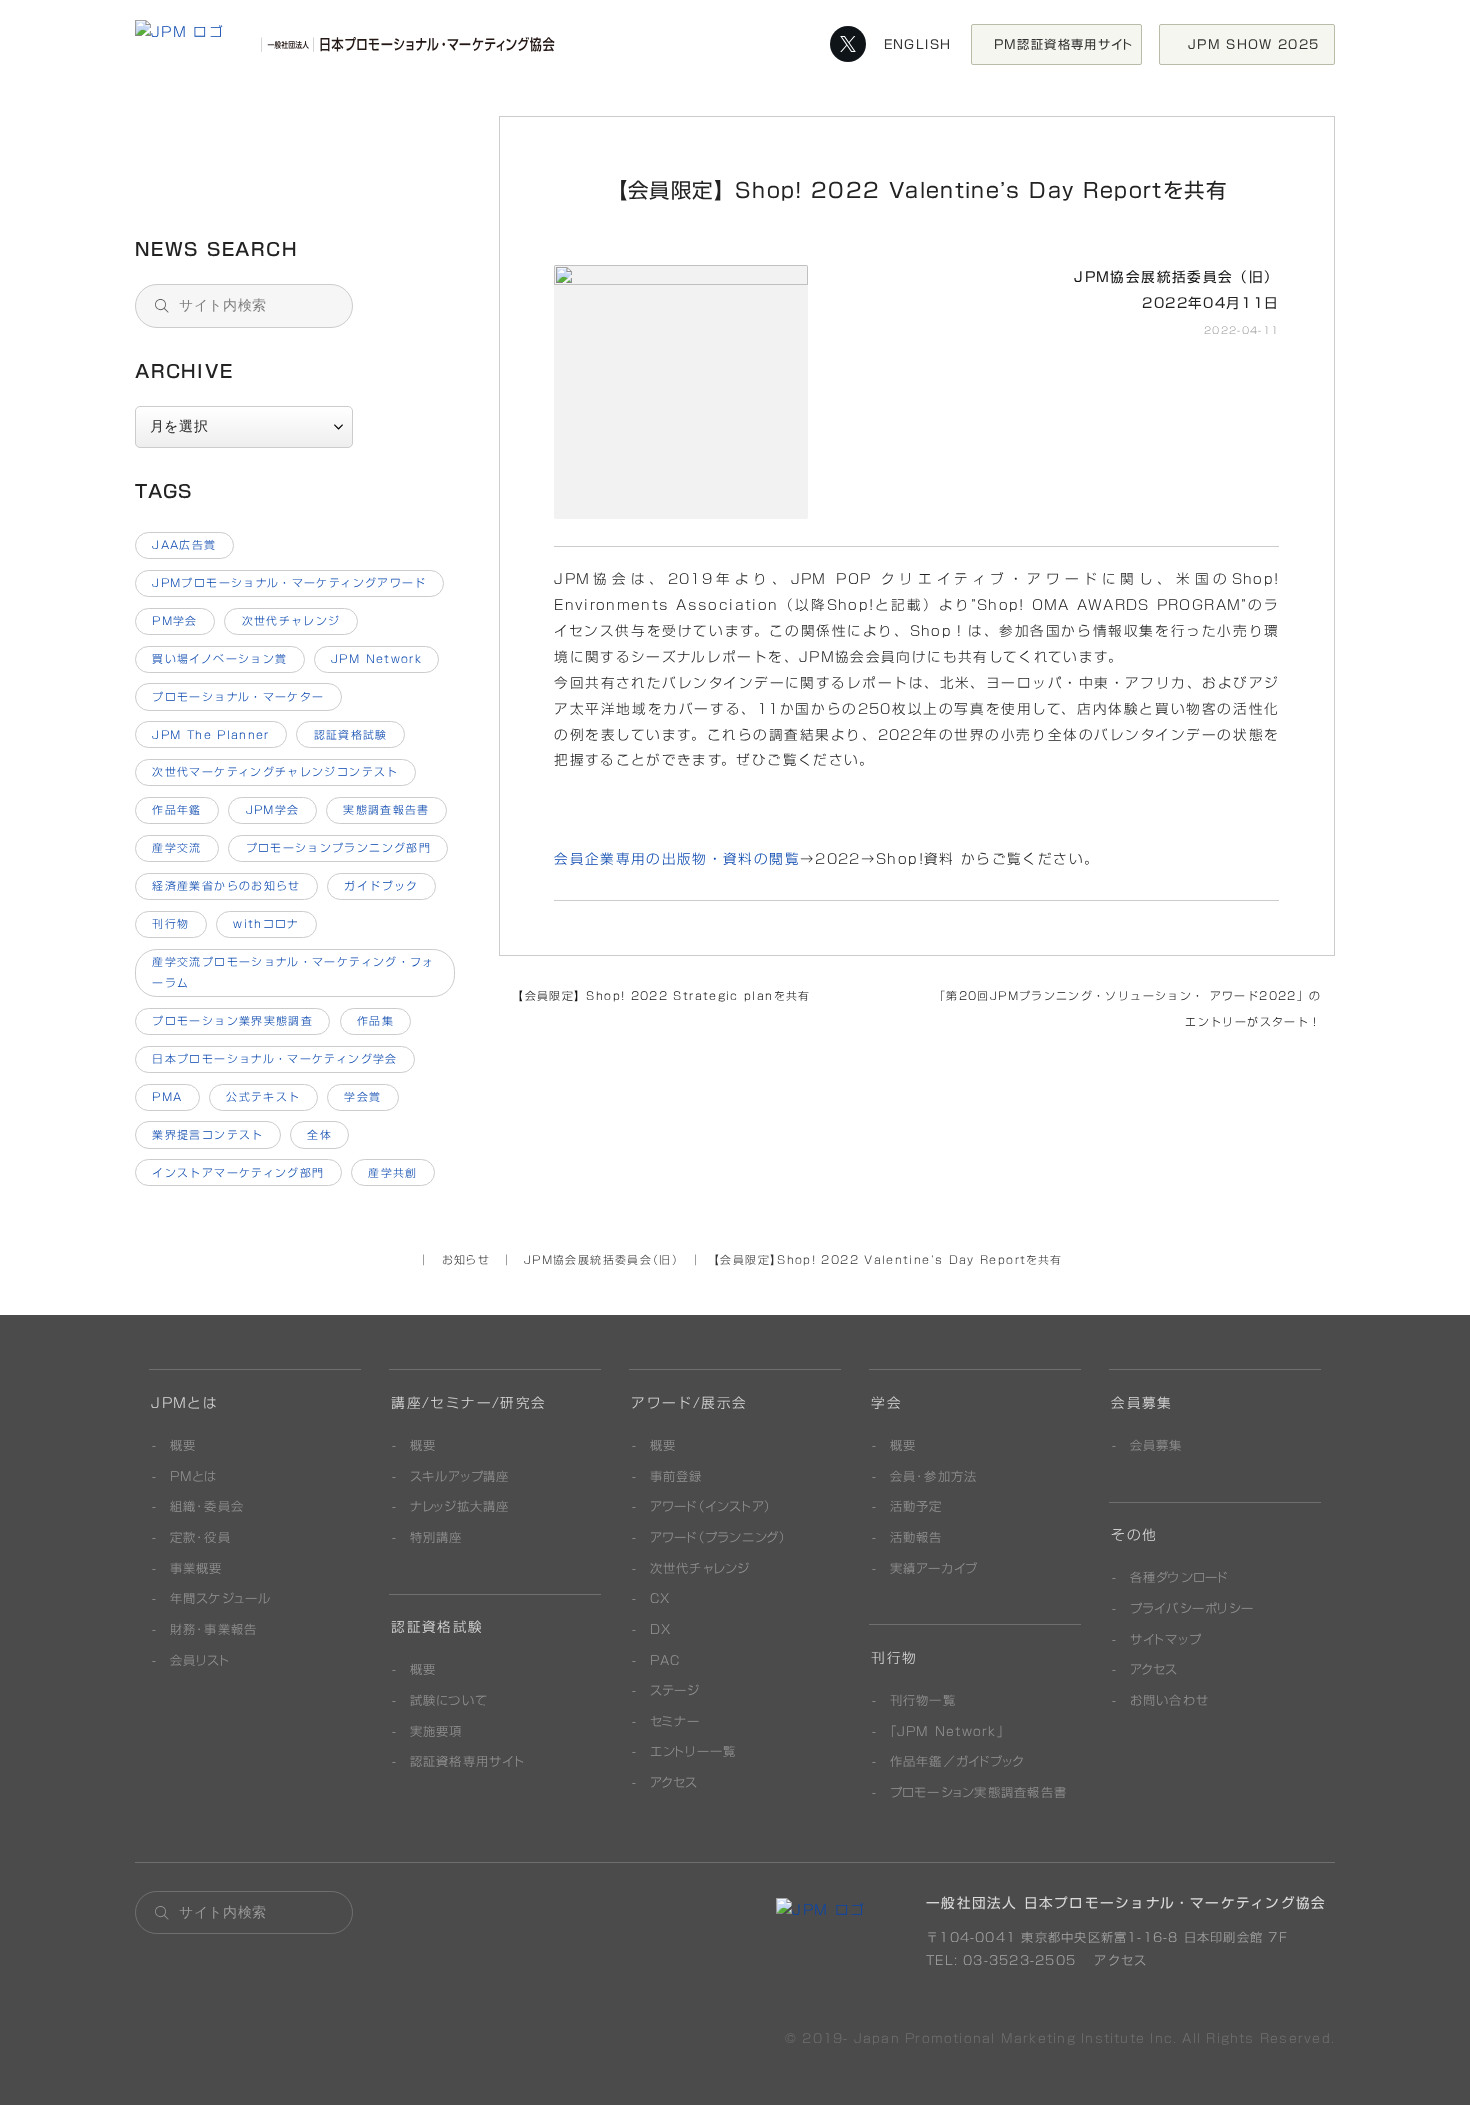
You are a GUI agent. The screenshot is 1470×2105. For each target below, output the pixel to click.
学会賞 (362, 1096)
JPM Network (376, 658)
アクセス (1118, 1960)
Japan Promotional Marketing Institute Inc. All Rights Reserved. (1094, 2038)
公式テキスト (263, 1096)
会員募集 (1141, 1403)
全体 (319, 1134)
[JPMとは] (820, 1910)
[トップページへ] (350, 44)
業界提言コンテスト (207, 1134)
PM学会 (174, 620)
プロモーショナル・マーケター (238, 696)
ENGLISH (918, 43)
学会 (886, 1403)
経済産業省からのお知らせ (226, 885)
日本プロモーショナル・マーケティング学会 (274, 1058)
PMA (167, 1096)
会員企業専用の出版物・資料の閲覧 (677, 859)
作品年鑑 (176, 809)
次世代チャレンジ (291, 620)
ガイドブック (381, 885)
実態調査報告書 (386, 809)
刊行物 (170, 923)
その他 (1134, 1535)
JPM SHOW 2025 (1260, 43)
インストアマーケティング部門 (238, 1172)
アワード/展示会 (689, 1403)
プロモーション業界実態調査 (232, 1020)
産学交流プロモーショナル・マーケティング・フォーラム (293, 972)
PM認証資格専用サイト (1064, 43)
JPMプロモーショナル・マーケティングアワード (289, 582)
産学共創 (392, 1172)
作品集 (375, 1020)
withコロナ (266, 923)
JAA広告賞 (184, 544)
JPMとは (184, 1403)
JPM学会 (273, 809)
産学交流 (176, 847)
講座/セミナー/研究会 (468, 1403)
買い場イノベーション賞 (219, 658)
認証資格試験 (351, 734)
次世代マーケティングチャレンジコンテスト (275, 771)
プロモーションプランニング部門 (338, 847)
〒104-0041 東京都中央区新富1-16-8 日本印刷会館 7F (1107, 1937)
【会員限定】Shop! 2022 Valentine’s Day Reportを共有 (296, 159)
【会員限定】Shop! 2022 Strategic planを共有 (661, 995)
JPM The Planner (210, 734)
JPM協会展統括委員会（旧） (1176, 277)
